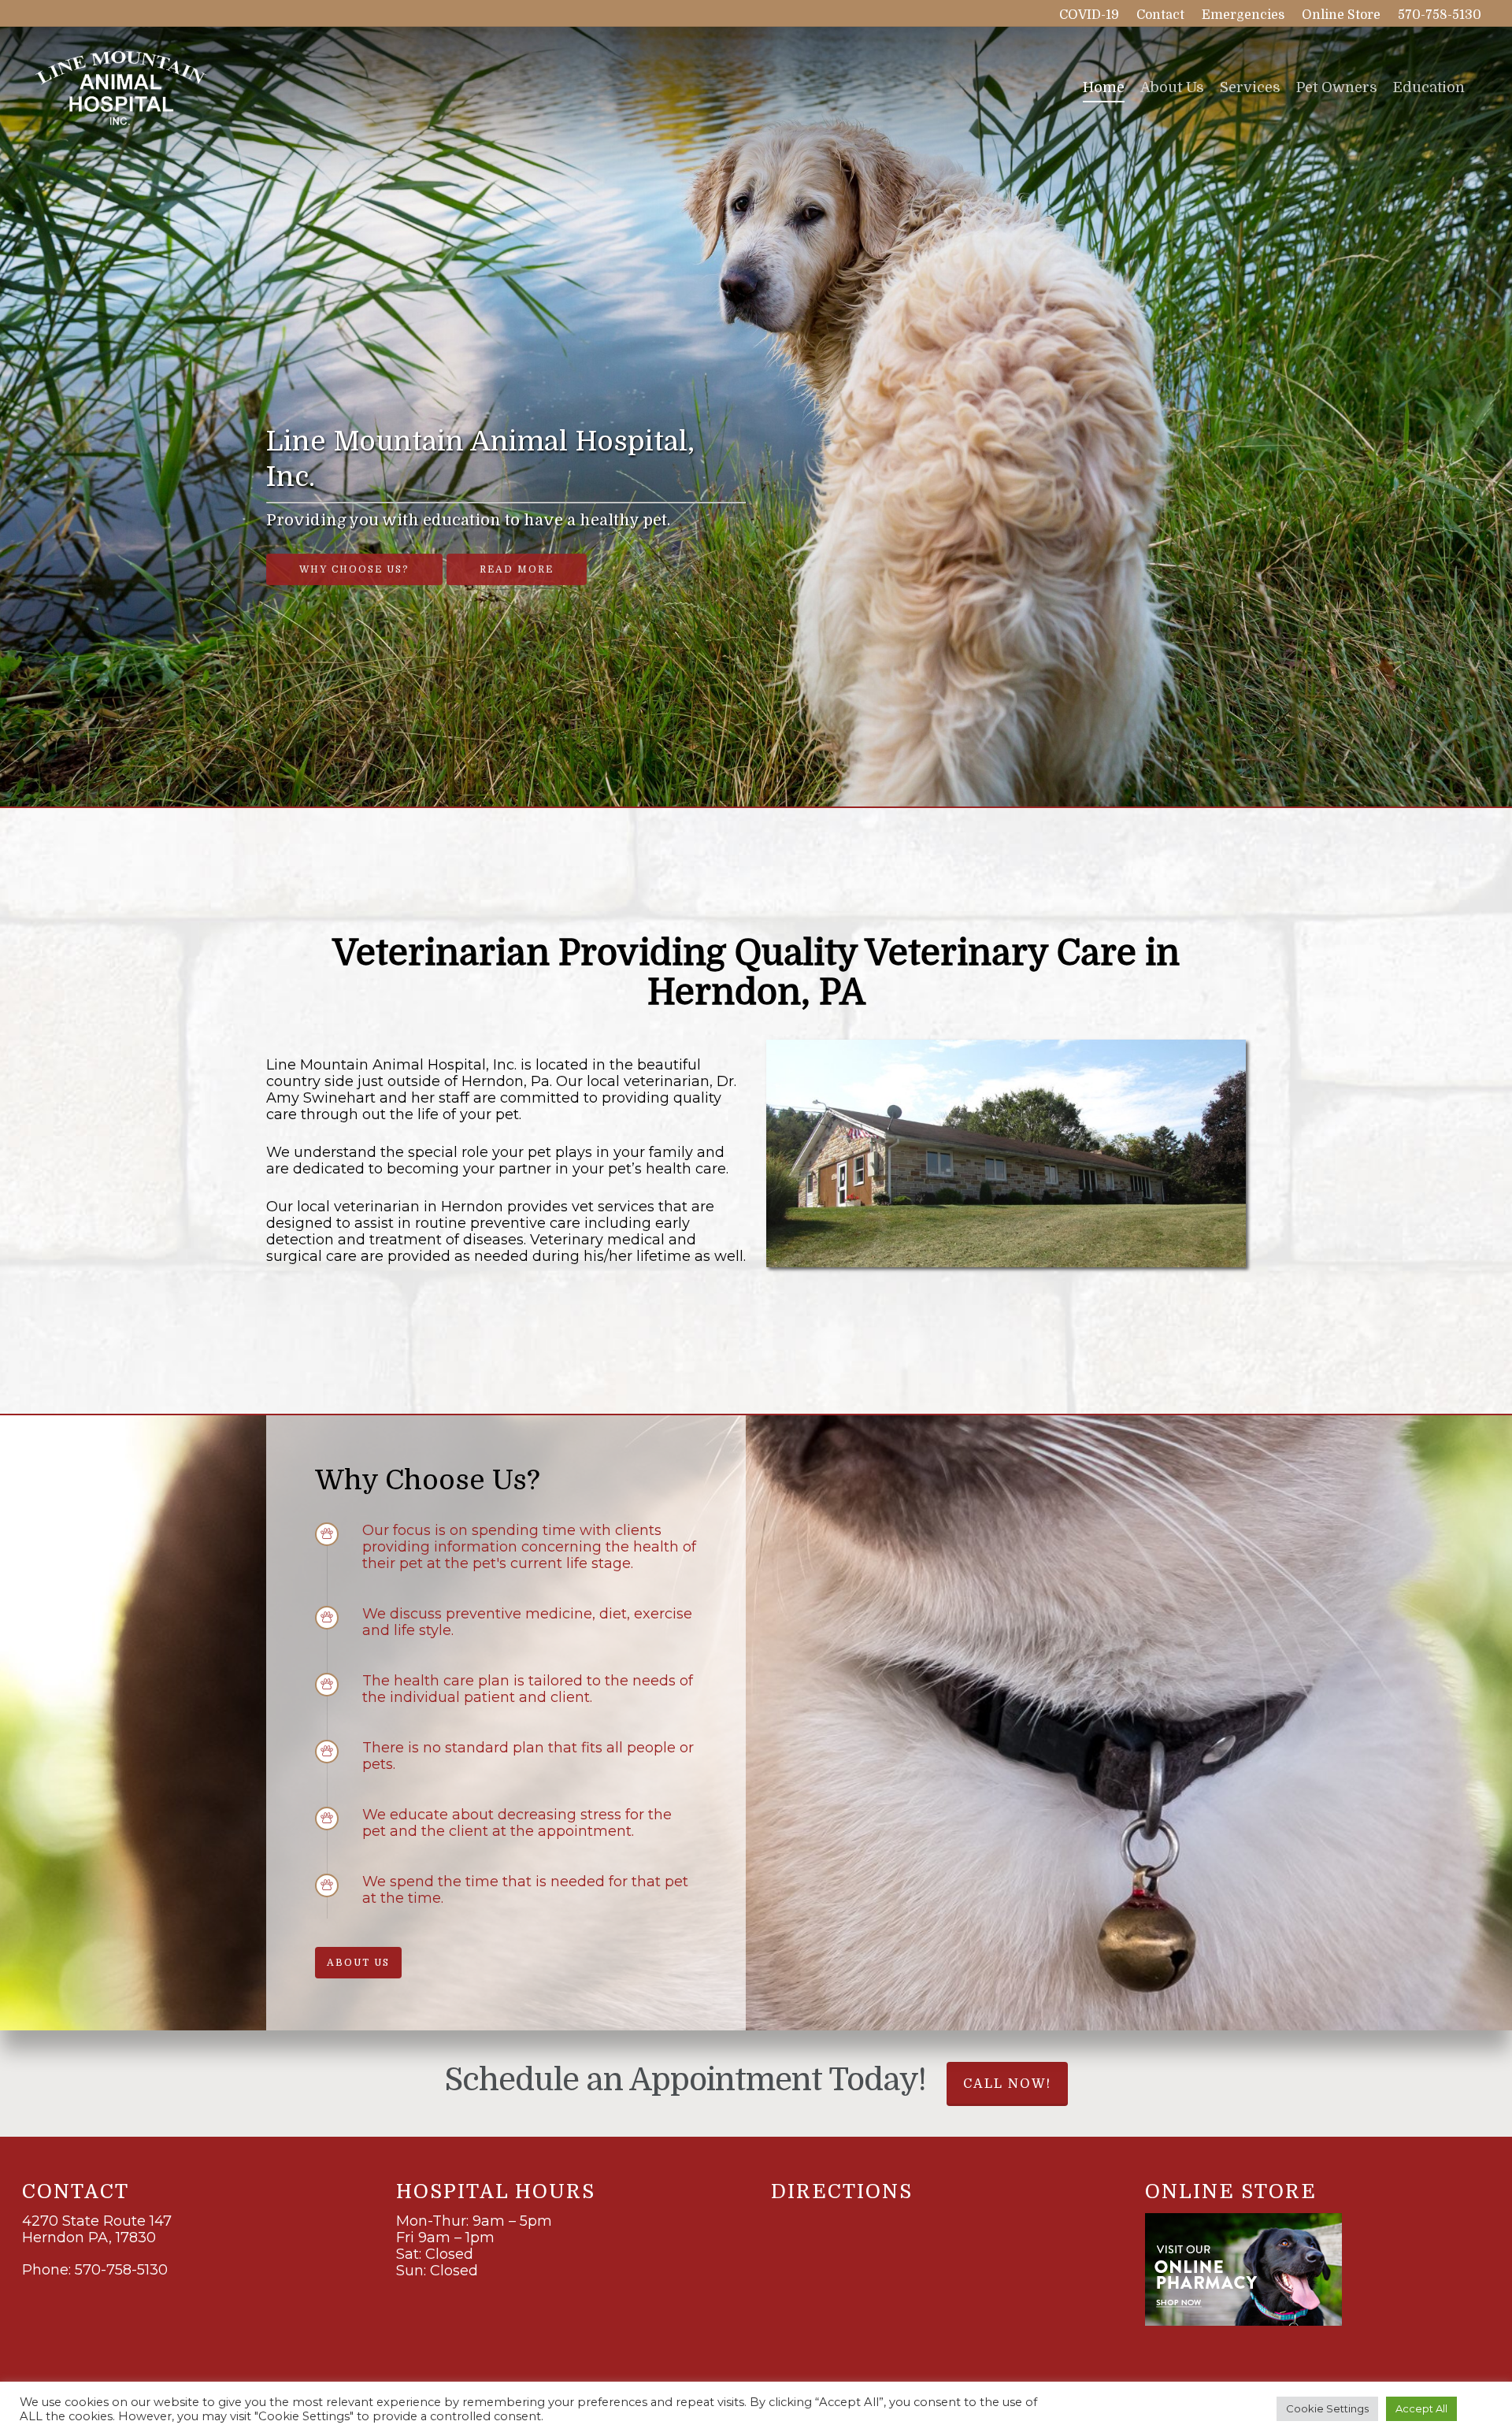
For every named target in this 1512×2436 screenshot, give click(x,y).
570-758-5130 (1440, 15)
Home (1104, 87)
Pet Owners (1337, 87)
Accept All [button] (1421, 2408)
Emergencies (1243, 15)
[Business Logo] (119, 87)
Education (1429, 87)
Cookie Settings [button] (1327, 2408)
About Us (1172, 87)
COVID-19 (1089, 15)
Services (1250, 87)
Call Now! (1007, 2084)
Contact (1160, 15)
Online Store (1341, 15)
